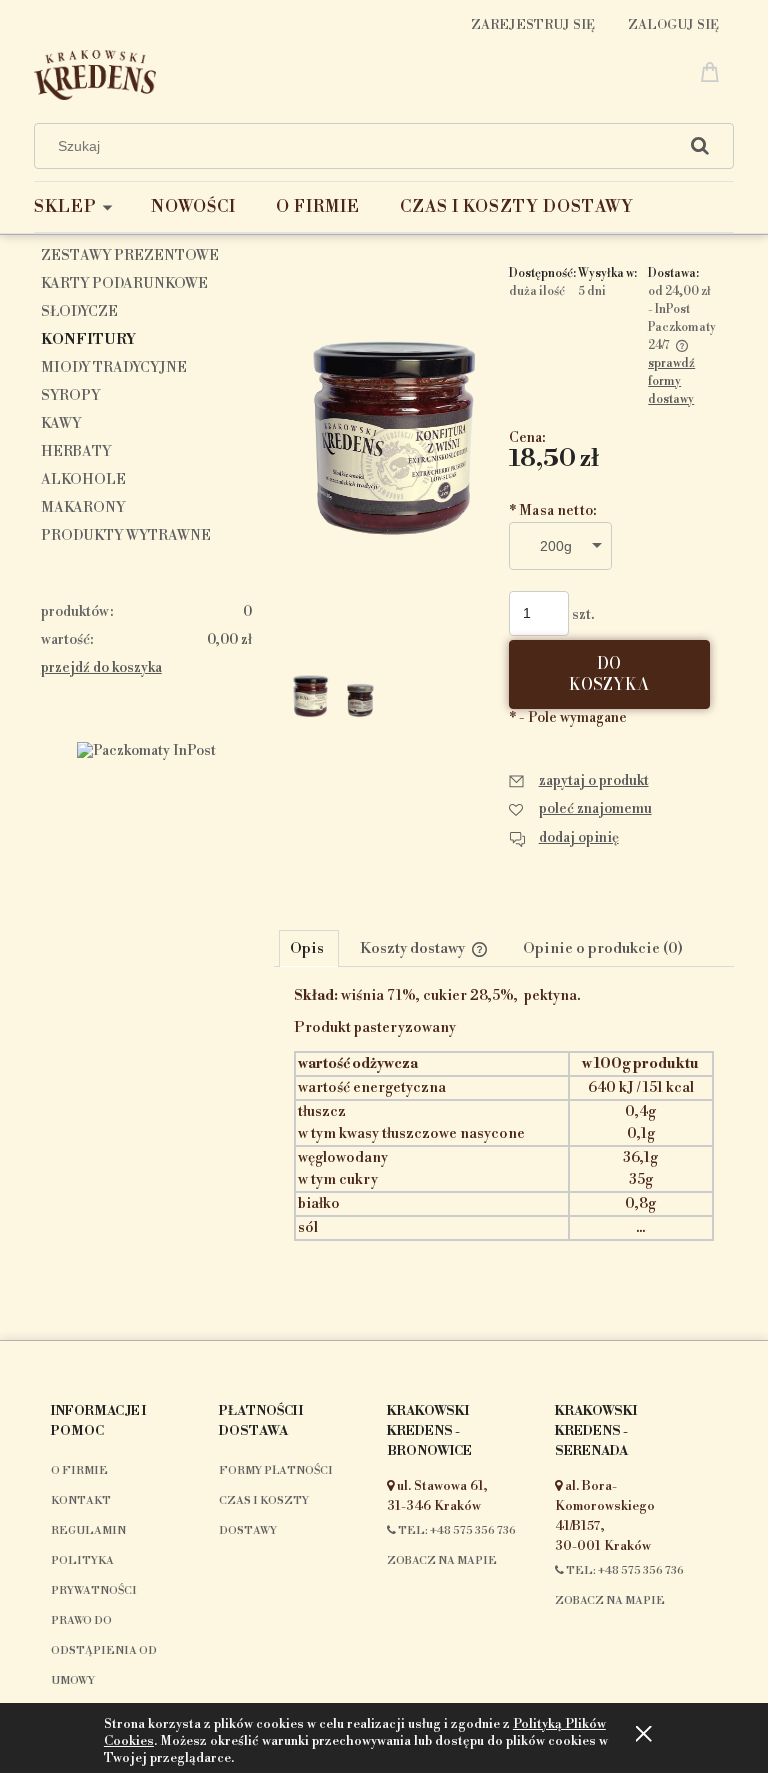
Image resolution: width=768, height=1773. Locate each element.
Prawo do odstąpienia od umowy (104, 1651)
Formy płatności (276, 1471)
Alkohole (83, 480)
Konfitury (88, 340)
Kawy (61, 424)
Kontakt (81, 1501)
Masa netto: (553, 511)
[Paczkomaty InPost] (146, 750)
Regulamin (88, 1531)
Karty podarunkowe (124, 284)
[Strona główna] (95, 73)
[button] (579, 781)
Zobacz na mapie (442, 1561)
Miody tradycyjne (114, 368)
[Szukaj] (700, 146)
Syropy (70, 396)
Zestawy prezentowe (130, 256)
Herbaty (76, 452)
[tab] (309, 948)
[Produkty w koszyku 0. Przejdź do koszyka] (713, 71)
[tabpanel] (504, 1148)
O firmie (79, 1471)
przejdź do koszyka (101, 668)
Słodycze (79, 312)
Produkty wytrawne (126, 536)
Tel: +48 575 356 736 (456, 1531)
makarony (83, 508)
